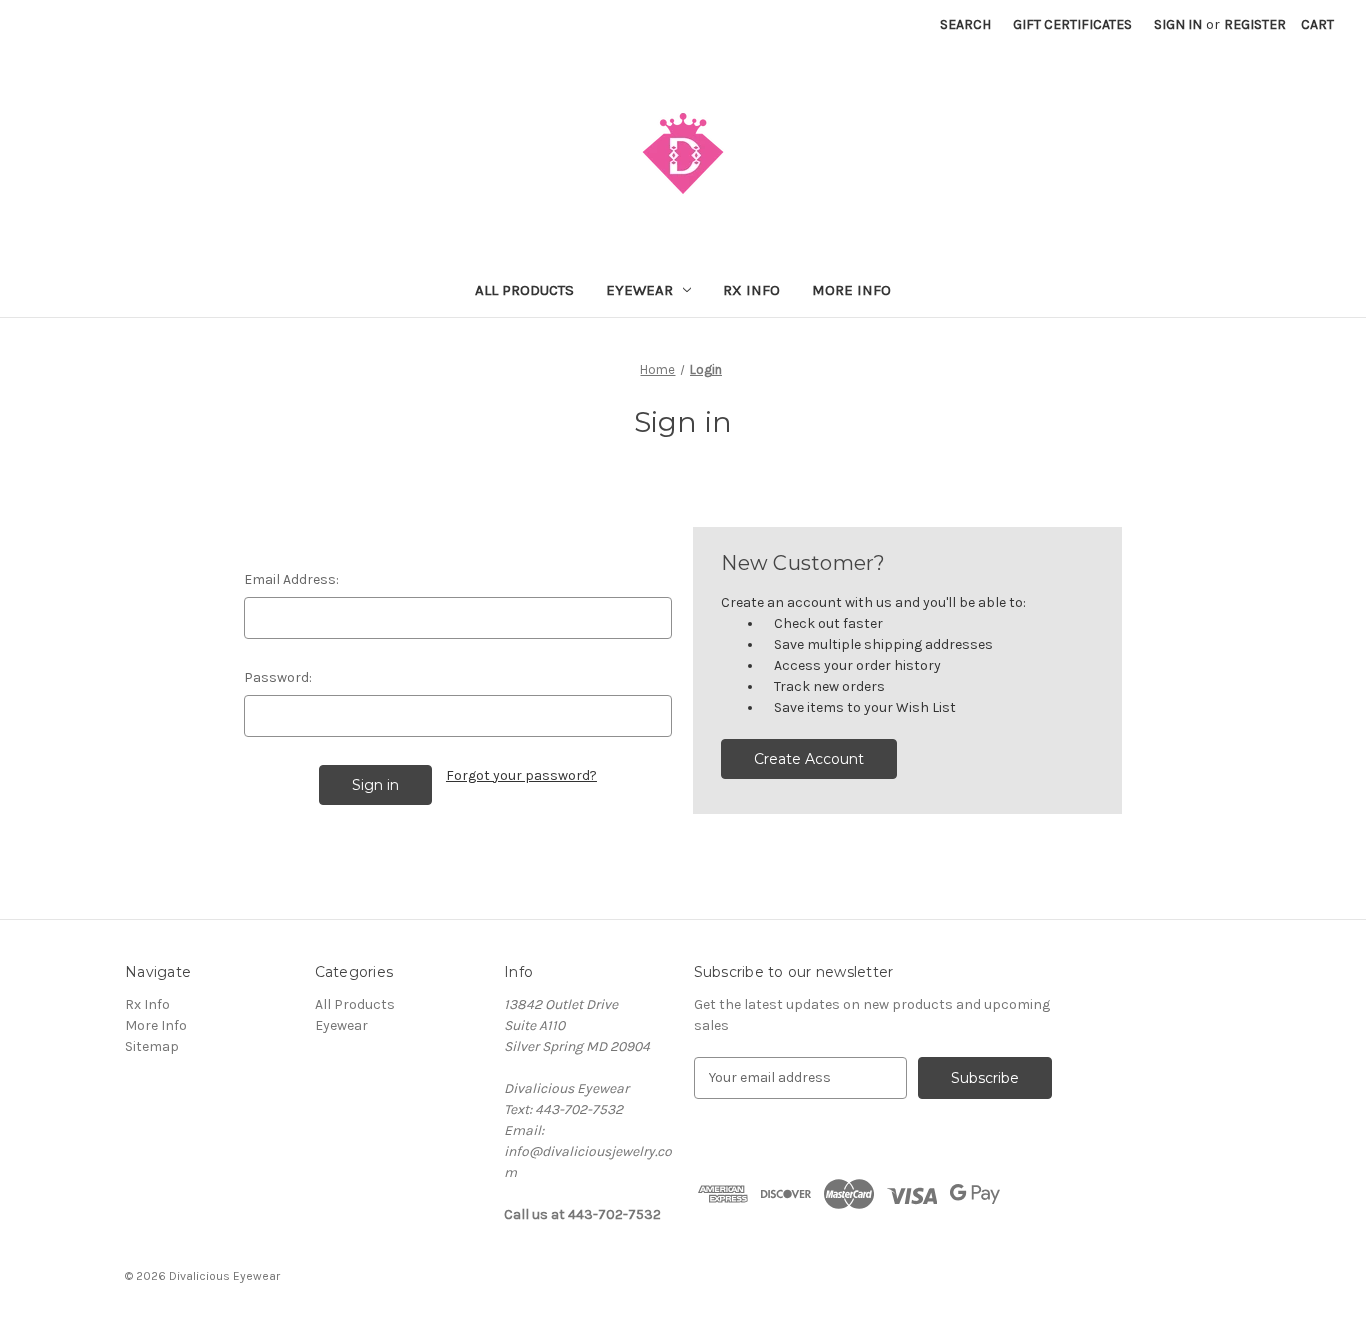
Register (1255, 24)
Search (965, 24)
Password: (278, 677)
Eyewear (639, 290)
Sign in (1178, 24)
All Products (524, 290)
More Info (851, 290)
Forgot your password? (521, 775)
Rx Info (751, 290)
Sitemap (152, 1046)
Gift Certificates (1072, 24)
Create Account (809, 759)
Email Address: (291, 579)
